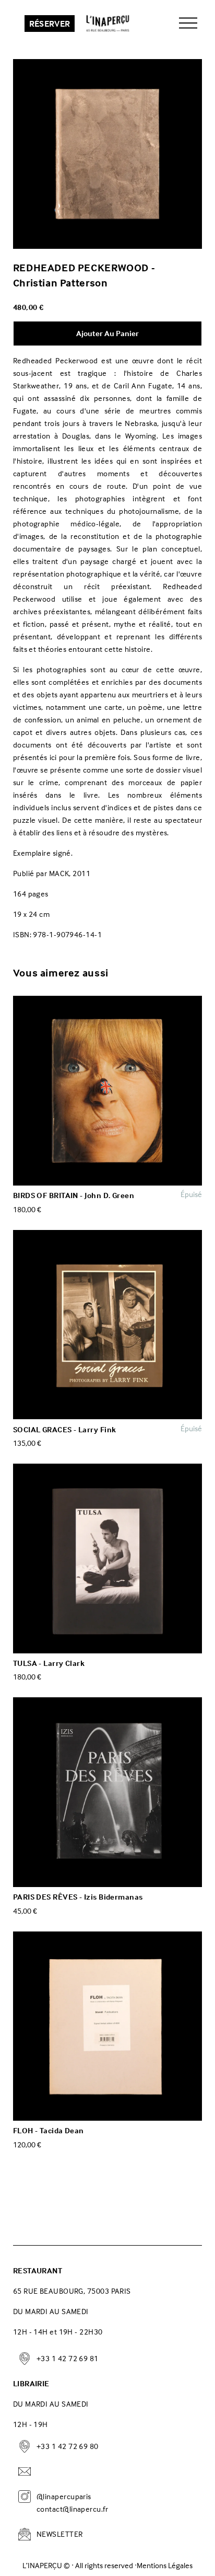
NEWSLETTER (60, 2534)
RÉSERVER (50, 24)
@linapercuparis (64, 2496)
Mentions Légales (165, 2566)
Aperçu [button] (108, 1091)
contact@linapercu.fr (72, 2509)
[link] (108, 154)
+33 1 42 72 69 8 (65, 2358)
